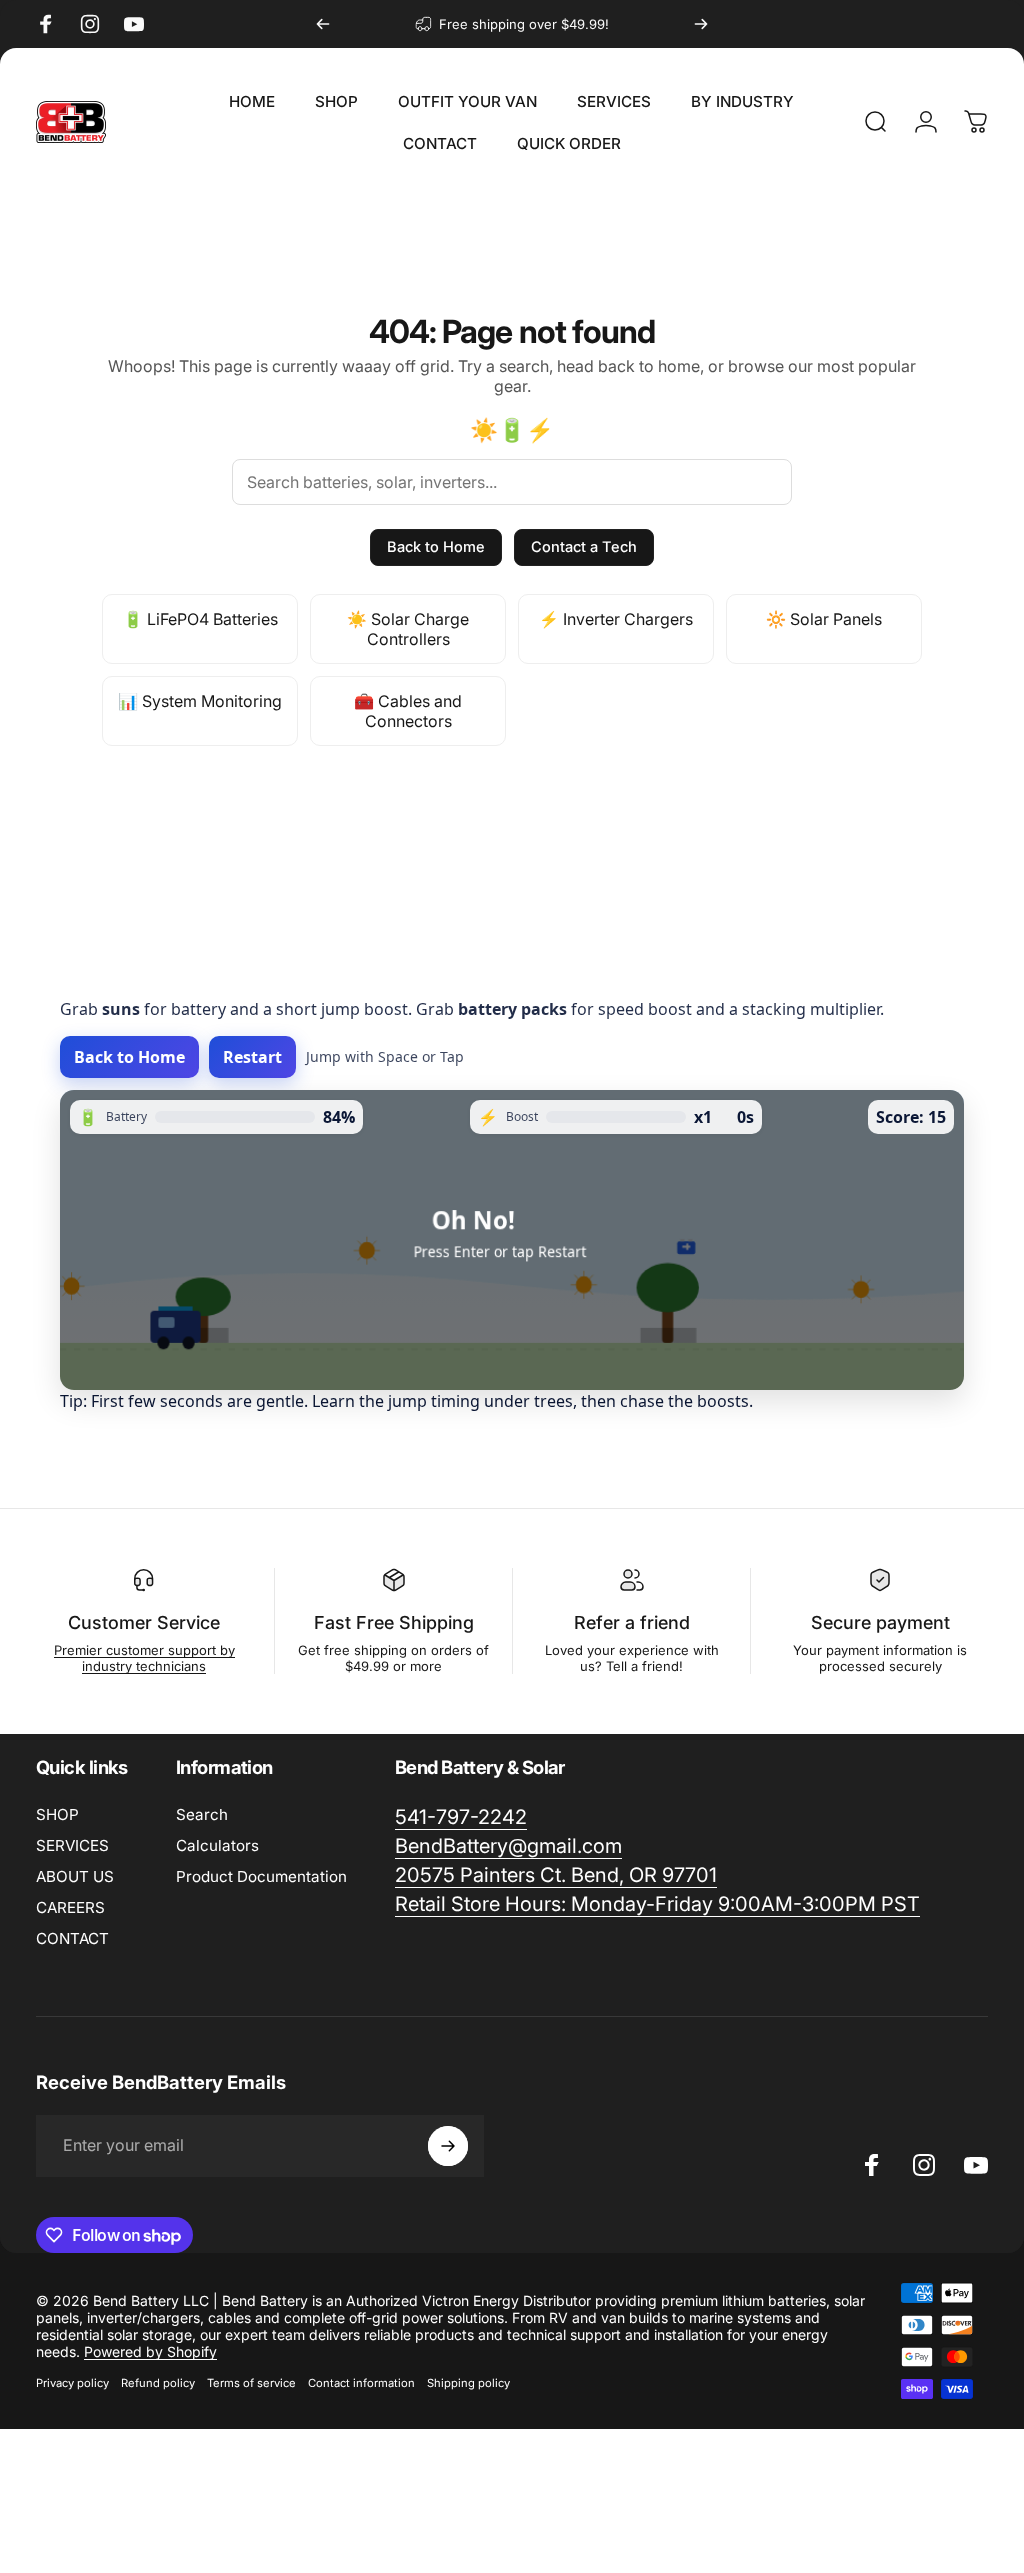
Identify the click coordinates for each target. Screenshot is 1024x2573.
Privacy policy (72, 2383)
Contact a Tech (584, 547)
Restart (252, 1057)
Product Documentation (261, 1876)
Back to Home (436, 547)
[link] (657, 1904)
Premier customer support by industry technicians (144, 1658)
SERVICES (72, 1845)
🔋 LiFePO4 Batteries (200, 619)
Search (202, 1814)
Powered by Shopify (150, 2351)
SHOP (57, 1814)
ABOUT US (75, 1876)
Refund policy (158, 2383)
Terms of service (251, 2383)
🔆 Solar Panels (824, 619)
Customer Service (144, 1622)
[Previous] (323, 24)
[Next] (701, 24)
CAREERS (70, 1907)
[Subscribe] (448, 2146)
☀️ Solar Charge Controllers (408, 629)
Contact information (361, 2383)
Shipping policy (468, 2383)
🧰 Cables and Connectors (408, 711)
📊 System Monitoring (200, 701)
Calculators (217, 1845)
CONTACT (72, 1938)
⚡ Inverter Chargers (616, 619)
